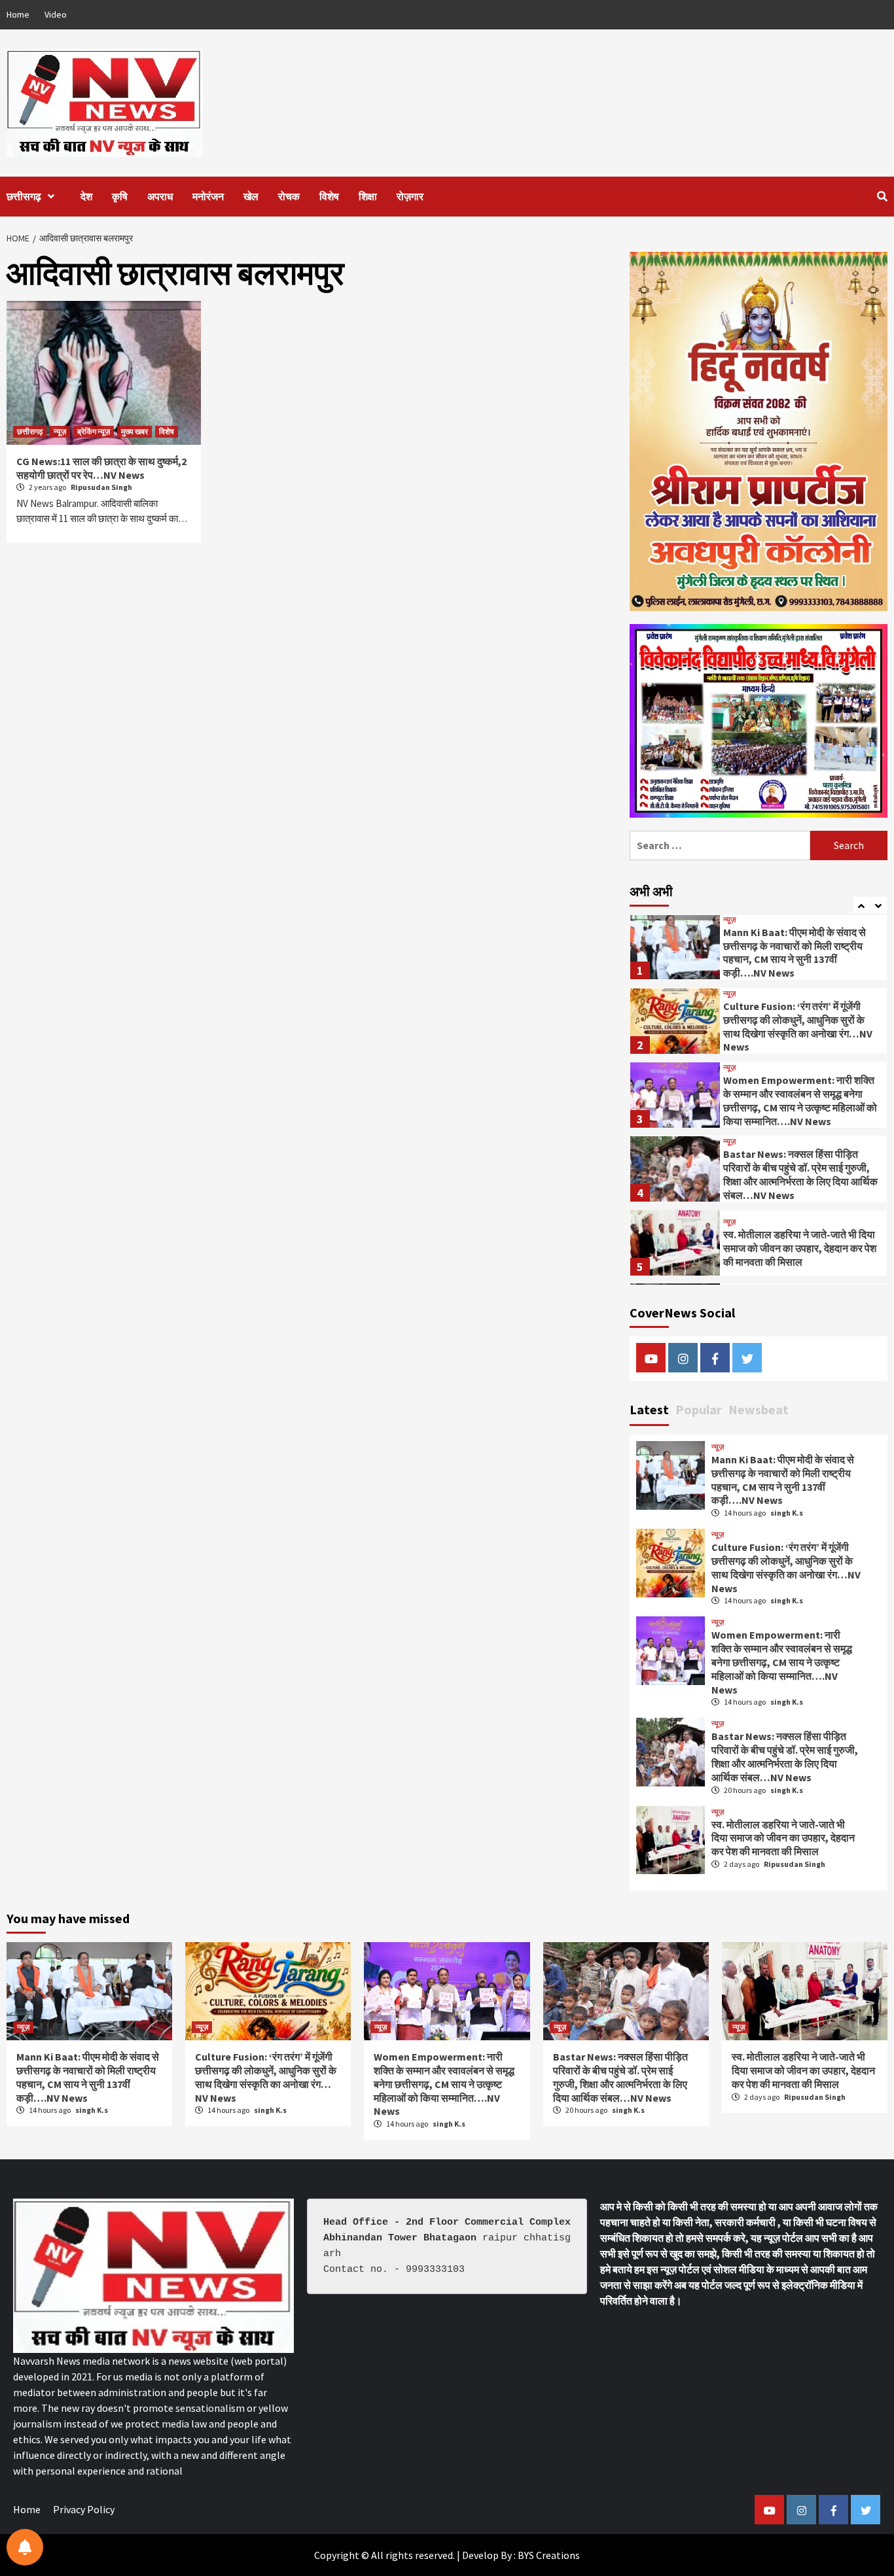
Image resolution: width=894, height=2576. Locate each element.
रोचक (289, 196)
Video (56, 14)
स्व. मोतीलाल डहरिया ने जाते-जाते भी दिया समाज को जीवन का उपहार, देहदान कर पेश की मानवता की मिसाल (800, 1248)
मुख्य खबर (134, 431)
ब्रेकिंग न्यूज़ (94, 431)
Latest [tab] (649, 1409)
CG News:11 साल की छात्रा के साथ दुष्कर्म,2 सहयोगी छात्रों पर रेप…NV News (101, 468)
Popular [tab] (699, 1409)
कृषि (120, 196)
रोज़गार (410, 196)
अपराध (160, 196)
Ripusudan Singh (101, 487)
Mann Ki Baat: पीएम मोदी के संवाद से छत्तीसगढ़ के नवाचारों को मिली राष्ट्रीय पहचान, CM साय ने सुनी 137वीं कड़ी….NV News (795, 952)
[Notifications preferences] (25, 2547)
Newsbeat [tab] (759, 1409)
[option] (759, 950)
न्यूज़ (60, 431)
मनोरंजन (208, 196)
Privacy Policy (84, 2509)
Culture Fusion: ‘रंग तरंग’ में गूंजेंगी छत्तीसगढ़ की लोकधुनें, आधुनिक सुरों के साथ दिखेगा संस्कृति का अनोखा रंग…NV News (798, 1026)
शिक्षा (368, 196)
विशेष (329, 196)
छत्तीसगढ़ (24, 196)
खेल (251, 196)
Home (18, 14)
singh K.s (787, 1513)
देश (86, 196)
